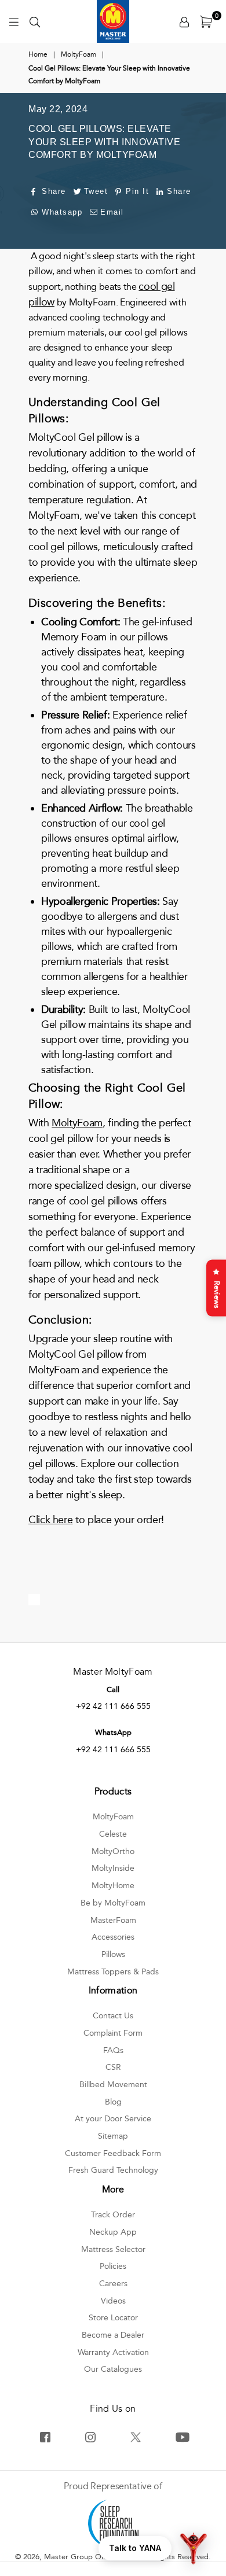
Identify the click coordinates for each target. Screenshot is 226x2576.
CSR (113, 2067)
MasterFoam (113, 1920)
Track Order (113, 2215)
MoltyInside (113, 1868)
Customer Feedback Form (113, 2153)
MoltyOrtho (113, 1851)
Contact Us (113, 2016)
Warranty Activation (113, 2352)
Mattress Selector (113, 2249)
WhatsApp (113, 1733)
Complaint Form (113, 2033)
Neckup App (113, 2232)
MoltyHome (113, 1886)
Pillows (113, 1954)
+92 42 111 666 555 (113, 1706)
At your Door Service (113, 2119)
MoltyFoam (79, 54)
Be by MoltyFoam (113, 1903)
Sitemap (113, 2136)
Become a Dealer (113, 2335)
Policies (113, 2266)
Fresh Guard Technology (113, 2170)
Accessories (113, 1937)
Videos (113, 2301)
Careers (113, 2284)
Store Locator (113, 2318)
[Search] (35, 21)
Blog (113, 2102)
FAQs (113, 2050)
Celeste (113, 1834)
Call (113, 1690)
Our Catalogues (113, 2369)
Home (38, 54)
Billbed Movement (113, 2085)
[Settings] (184, 21)
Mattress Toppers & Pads (113, 1972)
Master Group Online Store (91, 2557)
